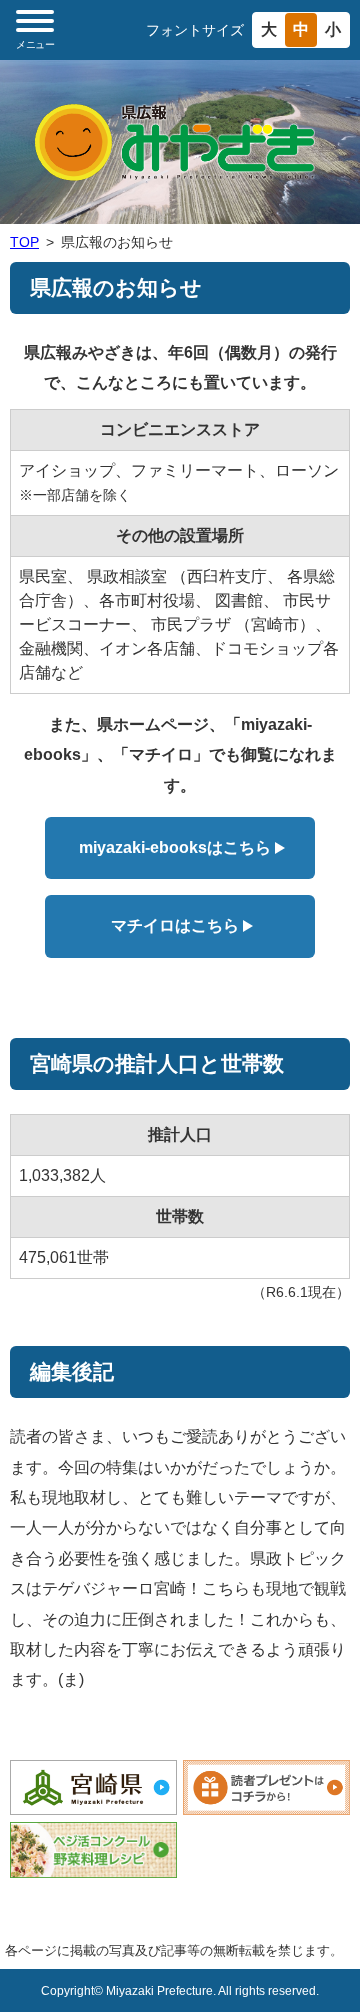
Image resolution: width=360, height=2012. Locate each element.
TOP (24, 242)
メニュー (35, 44)
